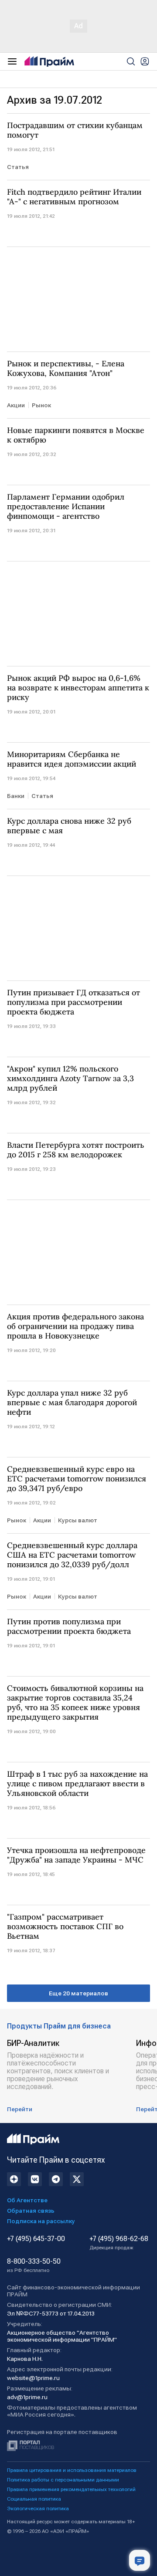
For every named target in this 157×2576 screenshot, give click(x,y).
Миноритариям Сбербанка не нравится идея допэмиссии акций (72, 759)
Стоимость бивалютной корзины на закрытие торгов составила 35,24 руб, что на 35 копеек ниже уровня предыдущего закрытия (75, 1703)
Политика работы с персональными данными (63, 2480)
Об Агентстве (27, 2200)
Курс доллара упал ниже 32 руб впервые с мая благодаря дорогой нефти (72, 1403)
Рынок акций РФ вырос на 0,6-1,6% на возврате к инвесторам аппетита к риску (78, 688)
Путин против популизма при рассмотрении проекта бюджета (69, 1626)
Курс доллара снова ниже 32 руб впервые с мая (69, 826)
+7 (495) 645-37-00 (36, 2239)
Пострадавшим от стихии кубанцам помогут (75, 130)
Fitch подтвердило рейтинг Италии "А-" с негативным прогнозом (74, 197)
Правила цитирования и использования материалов (72, 2470)
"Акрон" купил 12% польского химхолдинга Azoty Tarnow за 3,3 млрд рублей (70, 1078)
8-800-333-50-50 (34, 2265)
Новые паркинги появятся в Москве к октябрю (76, 435)
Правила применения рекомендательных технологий (71, 2489)
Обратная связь (31, 2211)
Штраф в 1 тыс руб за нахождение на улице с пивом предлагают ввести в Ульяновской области (77, 1784)
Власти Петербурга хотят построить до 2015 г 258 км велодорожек (76, 1150)
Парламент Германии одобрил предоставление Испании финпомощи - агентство (66, 507)
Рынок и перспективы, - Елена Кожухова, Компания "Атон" (66, 368)
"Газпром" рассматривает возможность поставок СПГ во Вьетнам (65, 1927)
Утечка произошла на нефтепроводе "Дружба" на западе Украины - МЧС (76, 1855)
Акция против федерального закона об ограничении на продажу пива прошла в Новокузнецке (75, 1326)
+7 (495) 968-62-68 (119, 2243)
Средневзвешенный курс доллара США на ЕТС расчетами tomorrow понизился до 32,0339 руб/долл (72, 1555)
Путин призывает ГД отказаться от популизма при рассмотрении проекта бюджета (73, 1002)
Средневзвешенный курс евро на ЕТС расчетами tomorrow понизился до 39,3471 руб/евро (77, 1479)
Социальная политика (34, 2499)
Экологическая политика (38, 2508)
